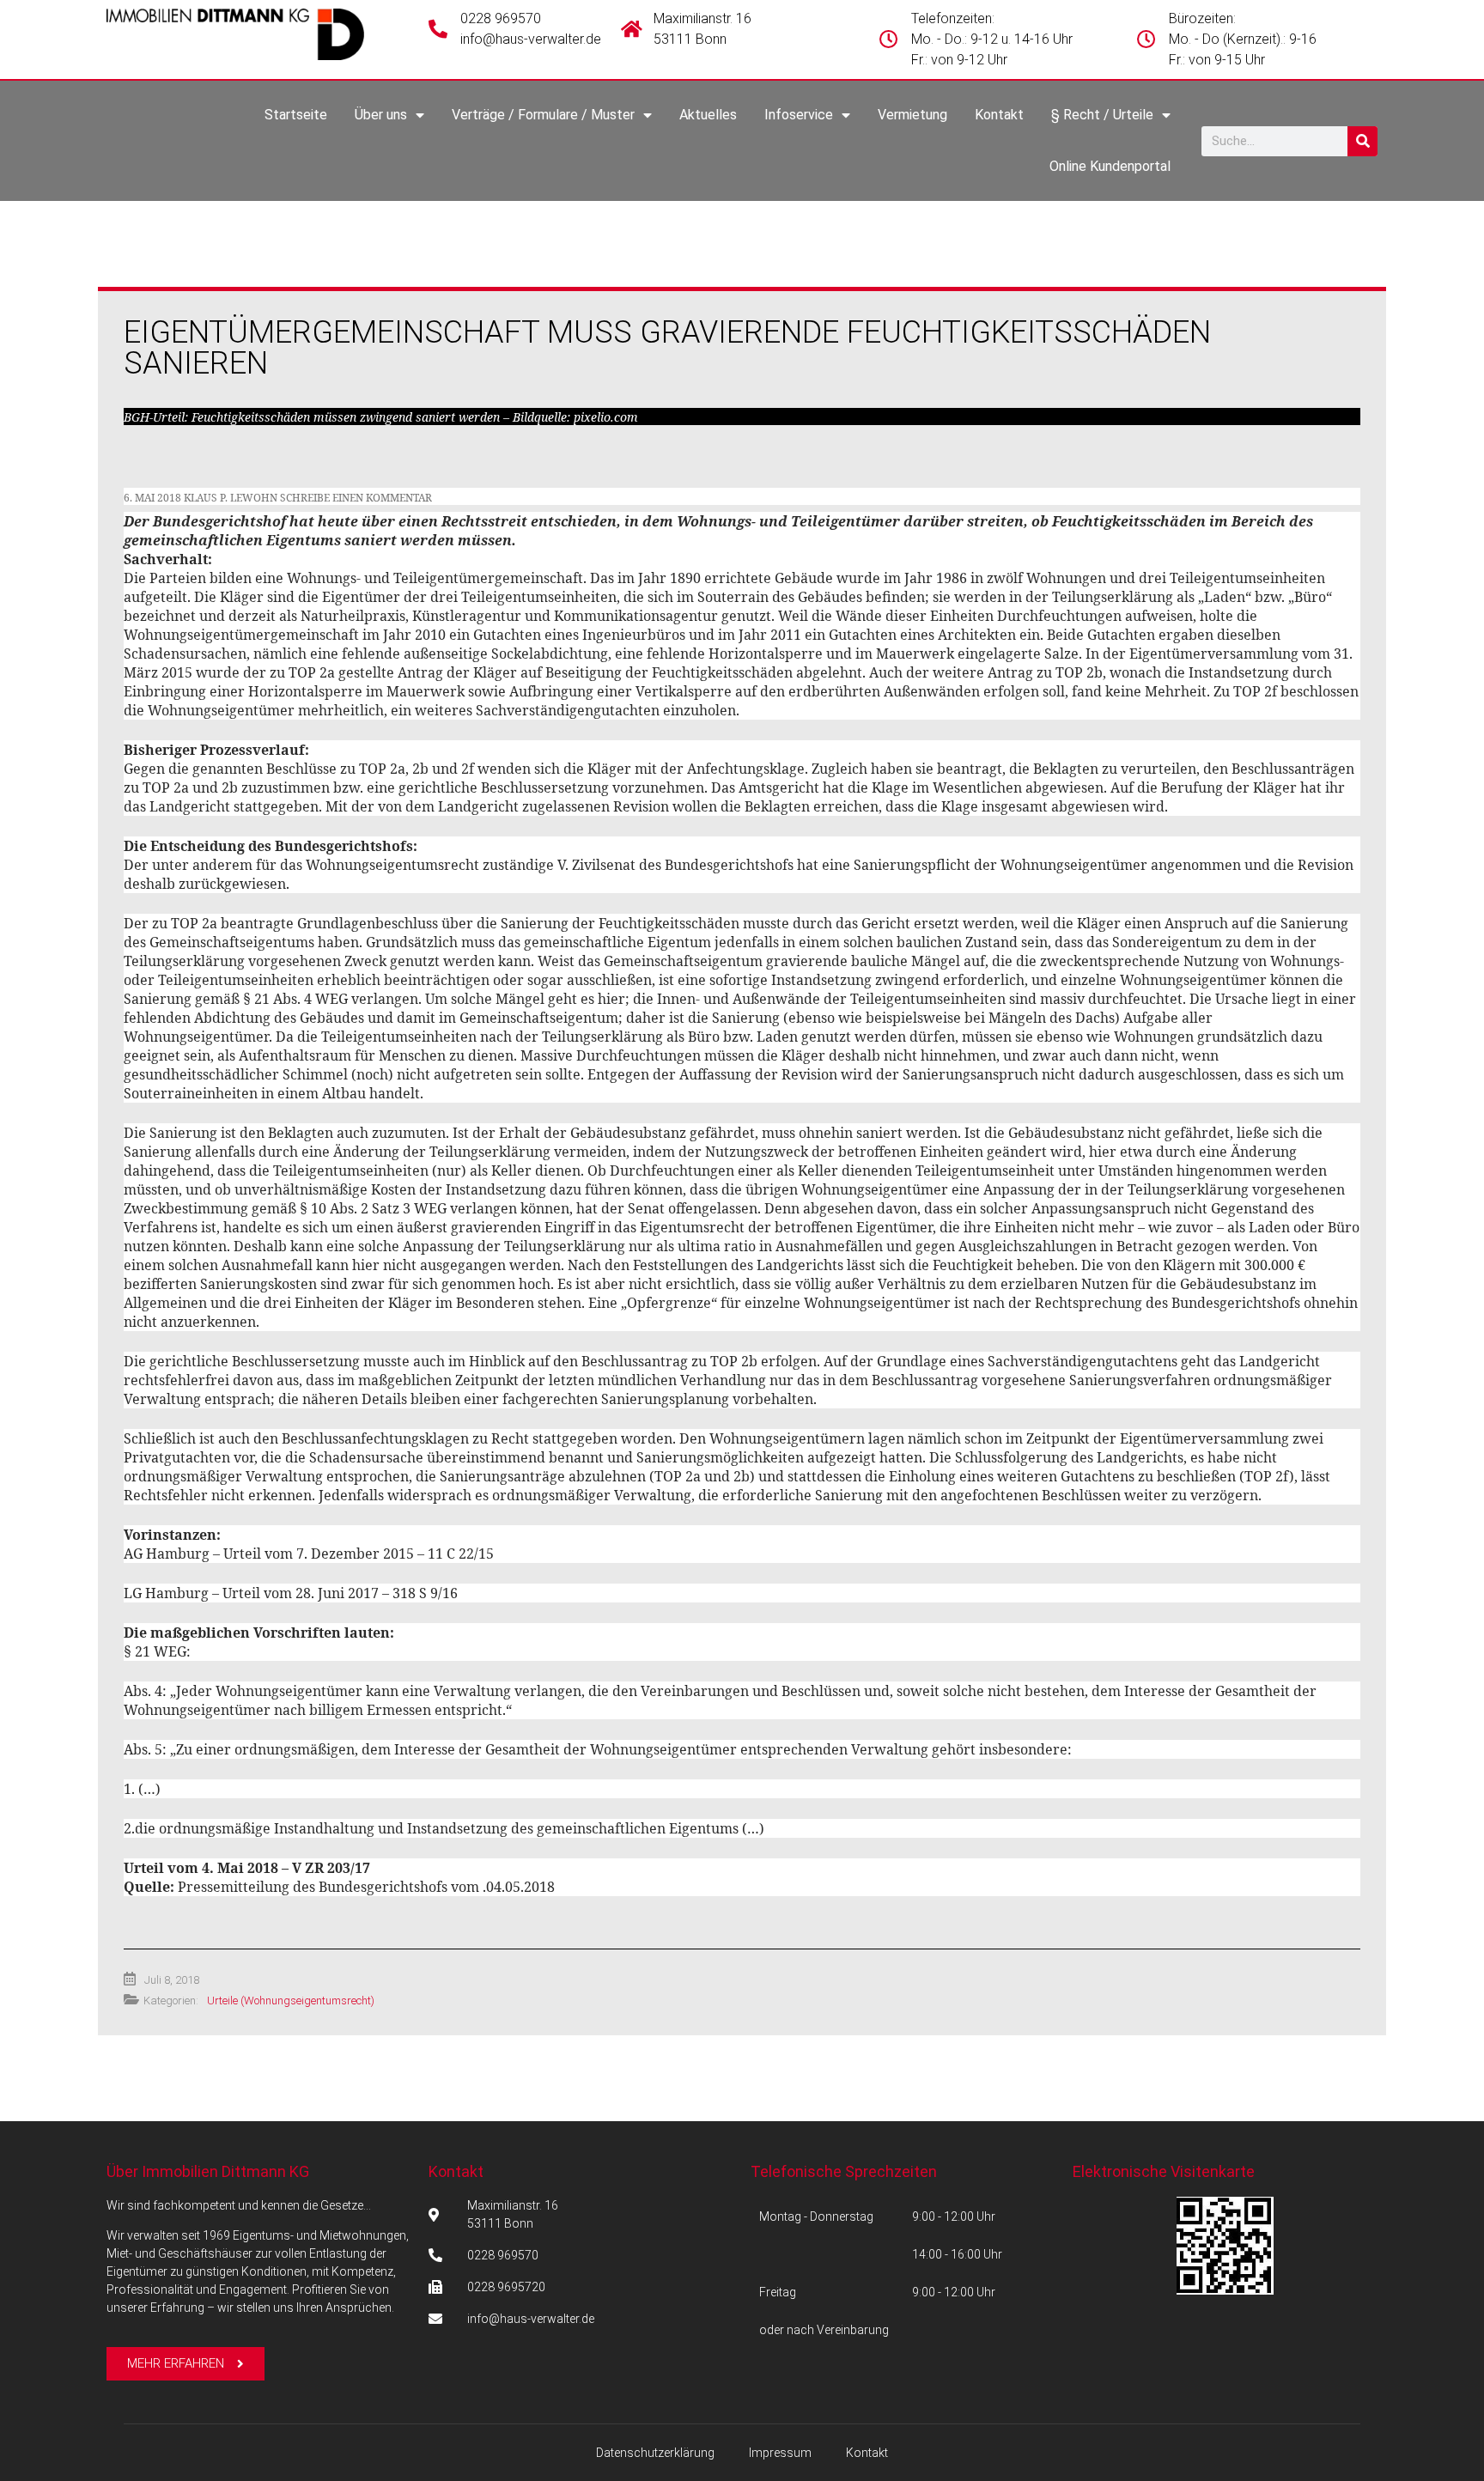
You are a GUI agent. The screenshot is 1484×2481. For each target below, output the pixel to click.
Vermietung (912, 115)
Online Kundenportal (1110, 166)
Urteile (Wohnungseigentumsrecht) (291, 2001)
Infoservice (799, 115)
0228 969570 (501, 18)
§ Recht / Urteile (1102, 115)
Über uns (381, 115)
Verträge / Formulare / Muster (543, 115)
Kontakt (999, 115)
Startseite (296, 115)
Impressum (780, 2453)
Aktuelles (708, 115)
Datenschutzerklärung (655, 2453)
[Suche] (1362, 141)
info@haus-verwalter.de (531, 39)
